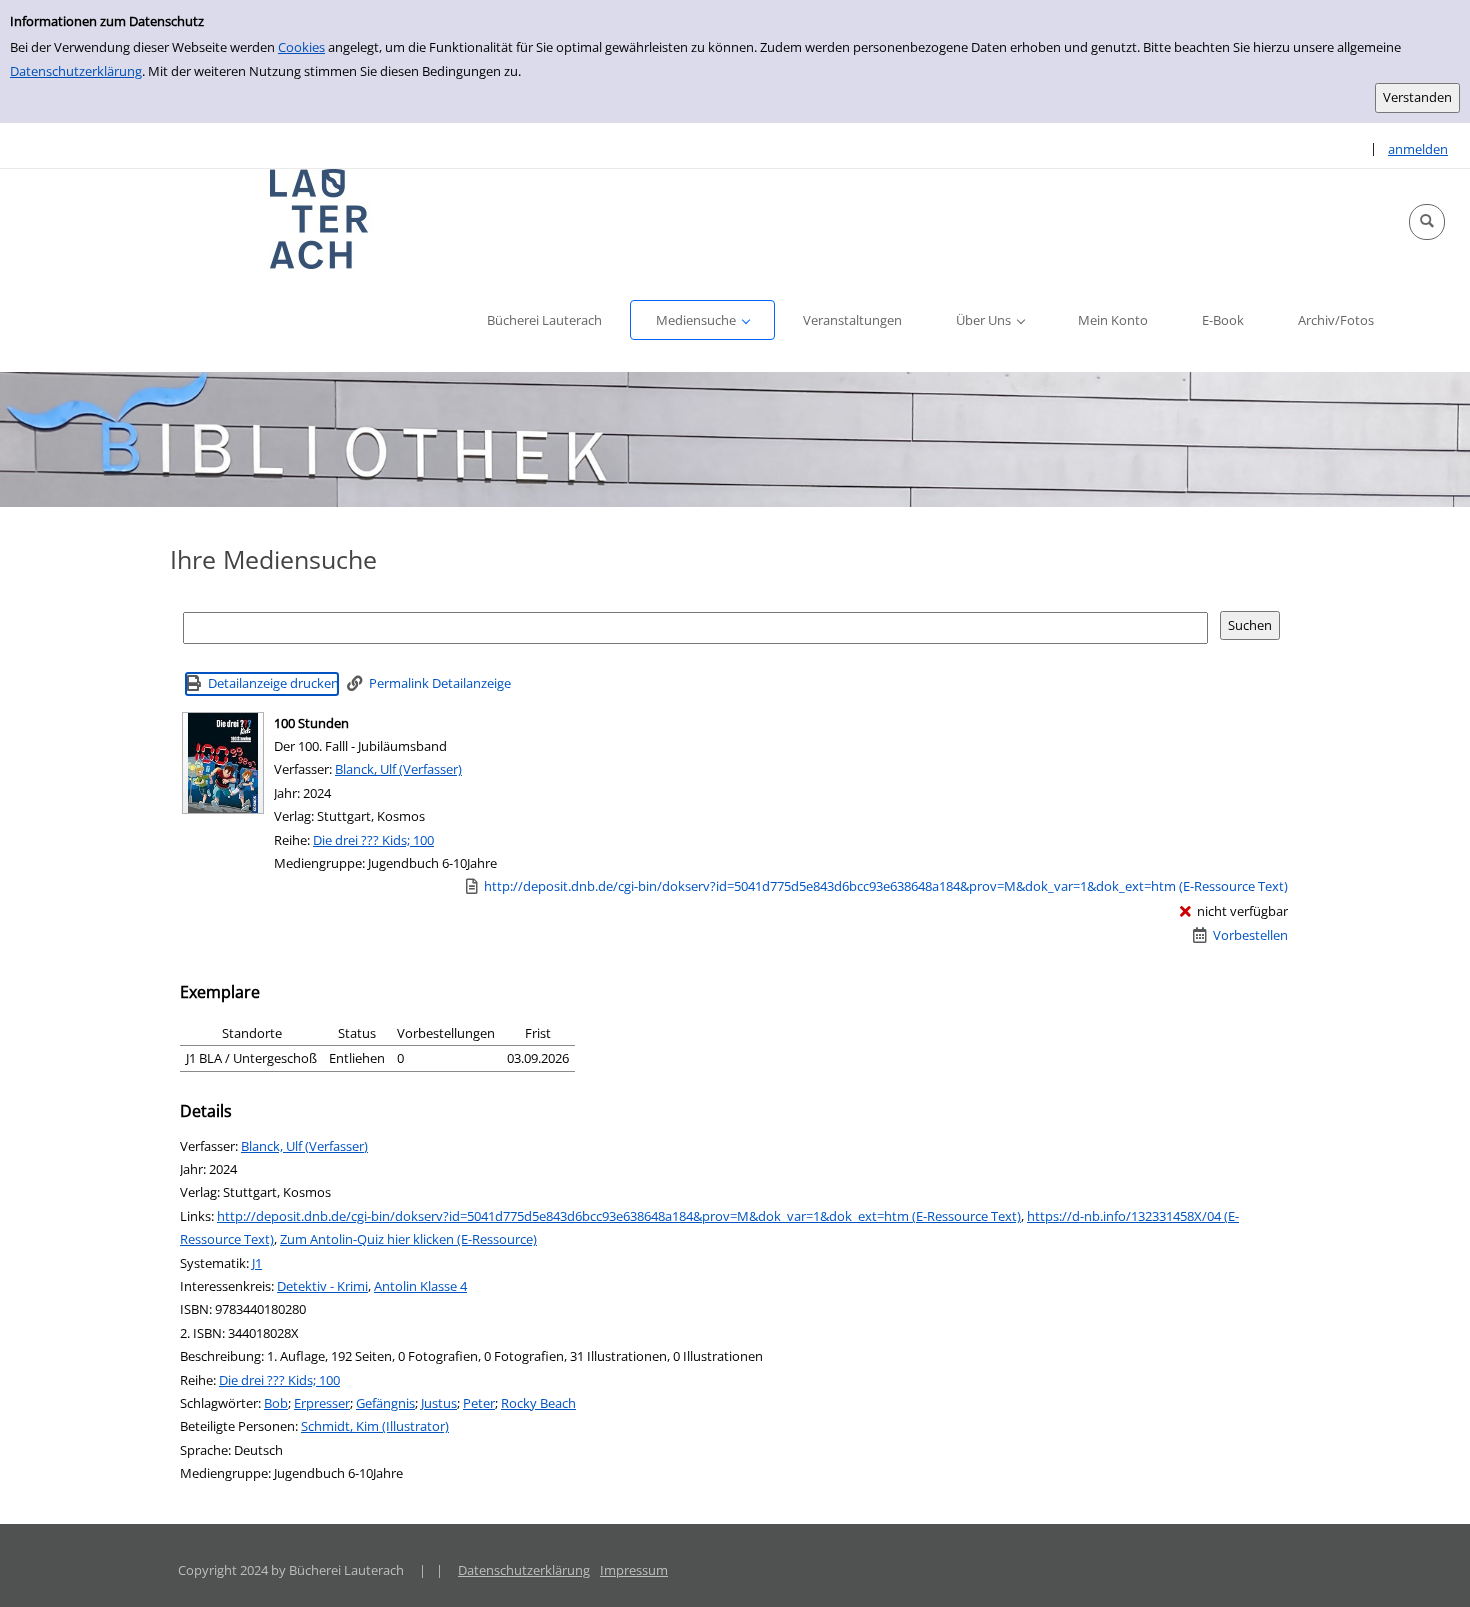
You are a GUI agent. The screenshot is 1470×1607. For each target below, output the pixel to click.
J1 (257, 1263)
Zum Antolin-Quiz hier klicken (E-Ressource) (408, 1239)
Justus (439, 1403)
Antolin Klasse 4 (420, 1286)
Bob (276, 1403)
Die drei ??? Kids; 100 (373, 840)
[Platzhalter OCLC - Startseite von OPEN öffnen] (320, 219)
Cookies (301, 47)
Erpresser (322, 1403)
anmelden (1418, 149)
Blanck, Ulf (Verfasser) (398, 769)
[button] (1427, 222)
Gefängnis (385, 1403)
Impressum (634, 1570)
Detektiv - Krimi (322, 1286)
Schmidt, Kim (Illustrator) (375, 1426)
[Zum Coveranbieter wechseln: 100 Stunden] (223, 763)
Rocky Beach (538, 1403)
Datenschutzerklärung (76, 71)
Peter (479, 1403)
